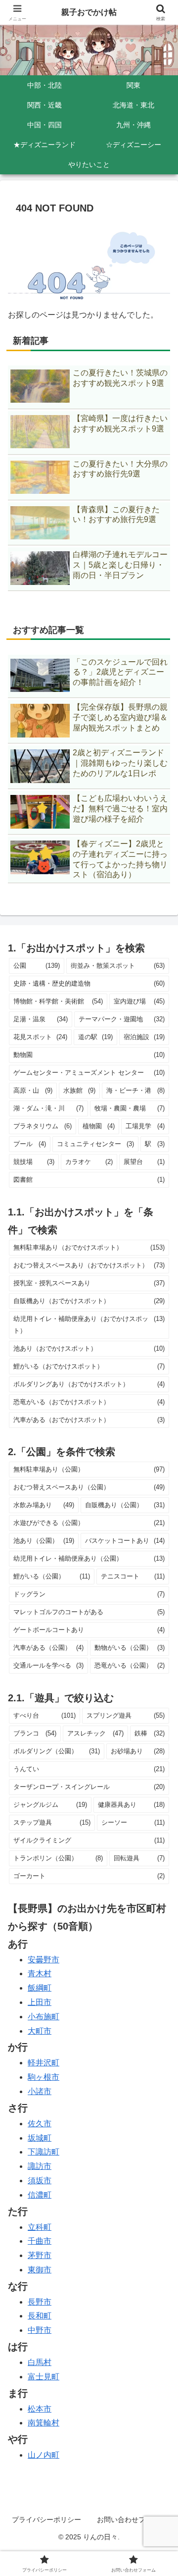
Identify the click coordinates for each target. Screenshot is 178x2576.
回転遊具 (139, 1858)
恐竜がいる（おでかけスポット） (89, 1402)
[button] (159, 1717)
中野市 (40, 2330)
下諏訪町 (44, 2152)
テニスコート (133, 1576)
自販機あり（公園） (125, 1505)
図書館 (89, 1180)
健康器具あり (132, 1805)
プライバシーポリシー (46, 2520)
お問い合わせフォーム (132, 2520)
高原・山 (33, 1090)
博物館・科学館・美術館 (58, 1001)
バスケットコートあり (125, 1541)
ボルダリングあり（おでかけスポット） (89, 1384)
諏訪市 (40, 2166)
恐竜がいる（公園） (130, 1665)
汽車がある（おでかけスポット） (89, 1420)
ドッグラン (89, 1594)
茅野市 (40, 2255)
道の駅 (95, 1037)
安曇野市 (44, 1960)
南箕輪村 (44, 2423)
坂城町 (40, 2138)
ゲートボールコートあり (89, 1630)
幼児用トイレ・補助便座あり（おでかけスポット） (89, 1325)
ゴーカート (89, 1876)
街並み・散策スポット (118, 966)
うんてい (89, 1769)
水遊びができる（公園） (89, 1523)
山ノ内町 (44, 2455)
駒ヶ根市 (44, 2077)
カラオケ (89, 1162)
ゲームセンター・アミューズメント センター (89, 1073)
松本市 (40, 2409)
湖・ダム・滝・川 (48, 1108)
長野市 (40, 2302)
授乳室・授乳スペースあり (89, 1283)
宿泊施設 (144, 1037)
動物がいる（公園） (130, 1648)
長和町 (40, 2316)
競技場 (34, 1162)
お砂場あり (138, 1751)
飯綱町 (40, 1988)
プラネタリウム (43, 1126)
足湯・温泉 (41, 1019)
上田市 (40, 2002)
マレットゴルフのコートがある (89, 1612)
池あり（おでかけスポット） (89, 1348)
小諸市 (40, 2091)
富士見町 (44, 2377)
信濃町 (40, 2195)
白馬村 (40, 2362)
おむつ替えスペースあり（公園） (89, 1487)
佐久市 (40, 2124)
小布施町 (44, 2017)
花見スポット (40, 1037)
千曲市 (40, 2241)
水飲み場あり (44, 1505)
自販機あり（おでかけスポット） (89, 1301)
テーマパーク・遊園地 (122, 1019)
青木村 (40, 1973)
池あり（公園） (44, 1541)
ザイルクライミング (89, 1840)
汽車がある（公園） (48, 1648)
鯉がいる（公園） (52, 1576)
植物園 (99, 1126)
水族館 (80, 1090)
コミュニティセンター (96, 1144)
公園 (37, 966)
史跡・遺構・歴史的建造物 (89, 983)
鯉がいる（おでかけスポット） (89, 1366)
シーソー (133, 1822)
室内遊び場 (139, 1001)
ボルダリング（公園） (57, 1751)
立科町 (40, 2227)
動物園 (89, 1055)
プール (30, 1144)
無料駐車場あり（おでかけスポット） (89, 1247)
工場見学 (145, 1126)
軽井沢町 (44, 2063)
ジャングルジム (50, 1805)
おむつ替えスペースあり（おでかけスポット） (89, 1265)
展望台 (144, 1162)
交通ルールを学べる (48, 1665)
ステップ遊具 (52, 1822)
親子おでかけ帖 (89, 12)
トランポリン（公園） (58, 1858)
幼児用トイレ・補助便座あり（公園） (89, 1558)
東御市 (40, 2270)
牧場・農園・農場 (130, 1108)
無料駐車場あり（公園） (89, 1469)
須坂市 (40, 2181)
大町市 (40, 2031)
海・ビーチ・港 (135, 1090)
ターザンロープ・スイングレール (89, 1787)
